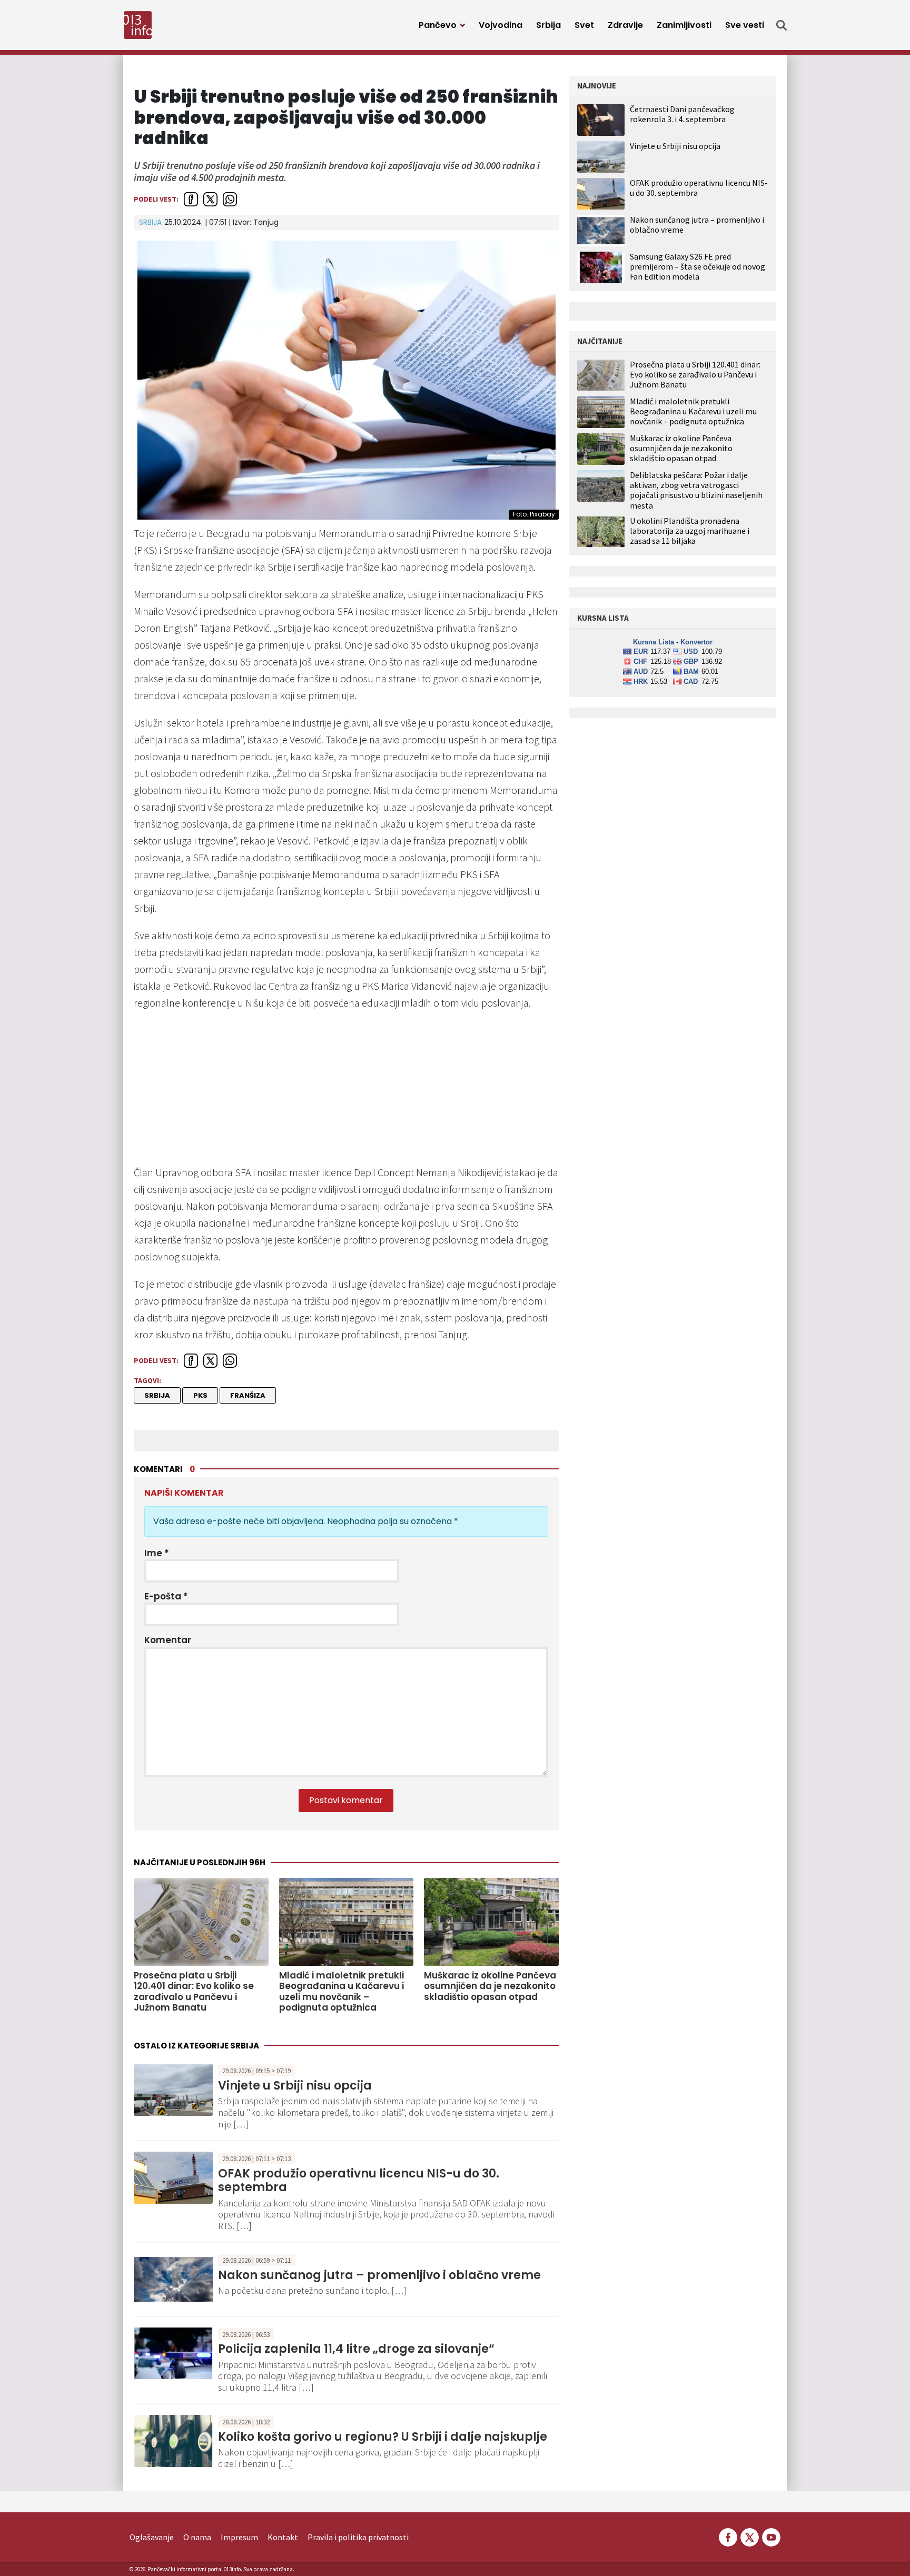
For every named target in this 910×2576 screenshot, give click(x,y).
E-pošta (166, 1596)
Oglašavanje (152, 2537)
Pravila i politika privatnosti (358, 2537)
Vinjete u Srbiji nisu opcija (295, 2086)
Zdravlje (625, 25)
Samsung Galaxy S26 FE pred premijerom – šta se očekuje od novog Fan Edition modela (698, 266)
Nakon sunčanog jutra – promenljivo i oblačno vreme (379, 2275)
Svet (584, 25)
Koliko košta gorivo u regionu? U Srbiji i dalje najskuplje (383, 2437)
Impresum (239, 2537)
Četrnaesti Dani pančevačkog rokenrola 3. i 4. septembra (682, 114)
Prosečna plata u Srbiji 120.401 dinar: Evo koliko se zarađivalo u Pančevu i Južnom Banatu (194, 1992)
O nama (197, 2537)
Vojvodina (501, 25)
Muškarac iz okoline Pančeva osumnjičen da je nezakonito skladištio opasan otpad (490, 1986)
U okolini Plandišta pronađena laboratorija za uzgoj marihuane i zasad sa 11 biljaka (690, 531)
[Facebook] (728, 2536)
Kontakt (283, 2537)
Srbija (548, 25)
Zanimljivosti (684, 25)
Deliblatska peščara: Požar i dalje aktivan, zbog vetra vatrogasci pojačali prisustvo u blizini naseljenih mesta (696, 490)
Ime (157, 1553)
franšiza (248, 1395)
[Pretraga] (782, 25)
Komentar (168, 1640)
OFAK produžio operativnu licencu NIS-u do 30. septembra (359, 2180)
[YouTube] (770, 2536)
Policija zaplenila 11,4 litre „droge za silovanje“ (356, 2349)
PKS (200, 1395)
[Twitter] (750, 2536)
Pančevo (438, 25)
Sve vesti (745, 25)
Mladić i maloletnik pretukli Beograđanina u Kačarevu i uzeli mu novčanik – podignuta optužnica (342, 1992)
